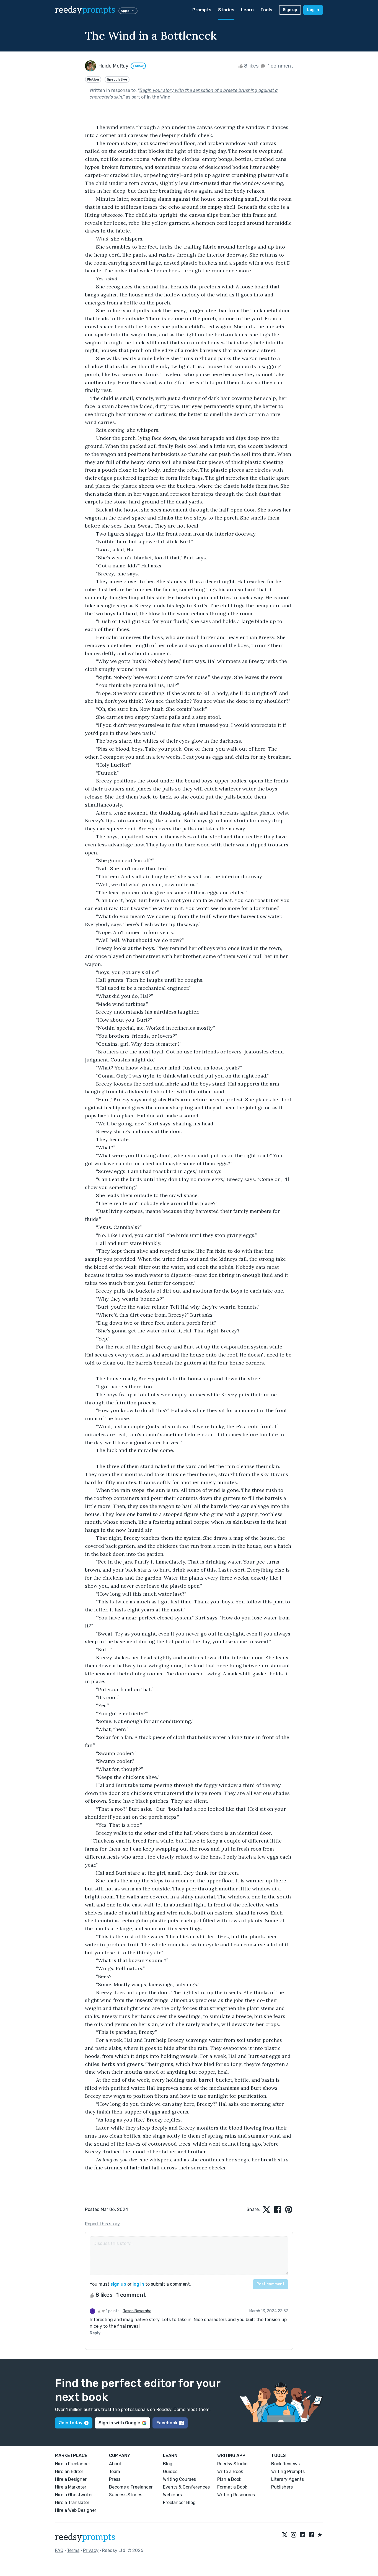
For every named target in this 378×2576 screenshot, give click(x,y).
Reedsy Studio (232, 2464)
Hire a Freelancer (73, 2464)
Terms (73, 2550)
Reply (95, 2333)
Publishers (282, 2487)
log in (138, 2284)
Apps (125, 11)
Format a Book (232, 2487)
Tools (266, 10)
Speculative (117, 79)
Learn (247, 10)
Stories (226, 10)
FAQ (59, 2550)
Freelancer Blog (179, 2503)
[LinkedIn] (302, 2535)
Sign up (290, 10)
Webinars (172, 2495)
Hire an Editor (69, 2472)
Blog (168, 2464)
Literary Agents (288, 2479)
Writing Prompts (288, 2472)
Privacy (91, 2550)
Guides (170, 2472)
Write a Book (230, 2472)
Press (115, 2479)
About (115, 2464)
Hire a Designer (71, 2479)
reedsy (85, 10)
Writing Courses (179, 2479)
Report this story (102, 2224)
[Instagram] (294, 2535)
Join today (71, 2423)
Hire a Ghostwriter (74, 2495)
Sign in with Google (119, 2423)
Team (115, 2472)
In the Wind (159, 97)
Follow (138, 66)
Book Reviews (285, 2464)
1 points (112, 2311)
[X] (285, 2535)
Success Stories (126, 2495)
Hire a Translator (72, 2503)
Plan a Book (229, 2479)
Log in (313, 10)
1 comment (280, 66)
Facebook (167, 2423)
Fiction (93, 79)
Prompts (202, 10)
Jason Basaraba (137, 2311)
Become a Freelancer (131, 2487)
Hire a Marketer (71, 2487)
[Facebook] (311, 2535)
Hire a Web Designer (76, 2510)
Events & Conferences (186, 2487)
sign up (118, 2284)
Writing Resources (236, 2495)
